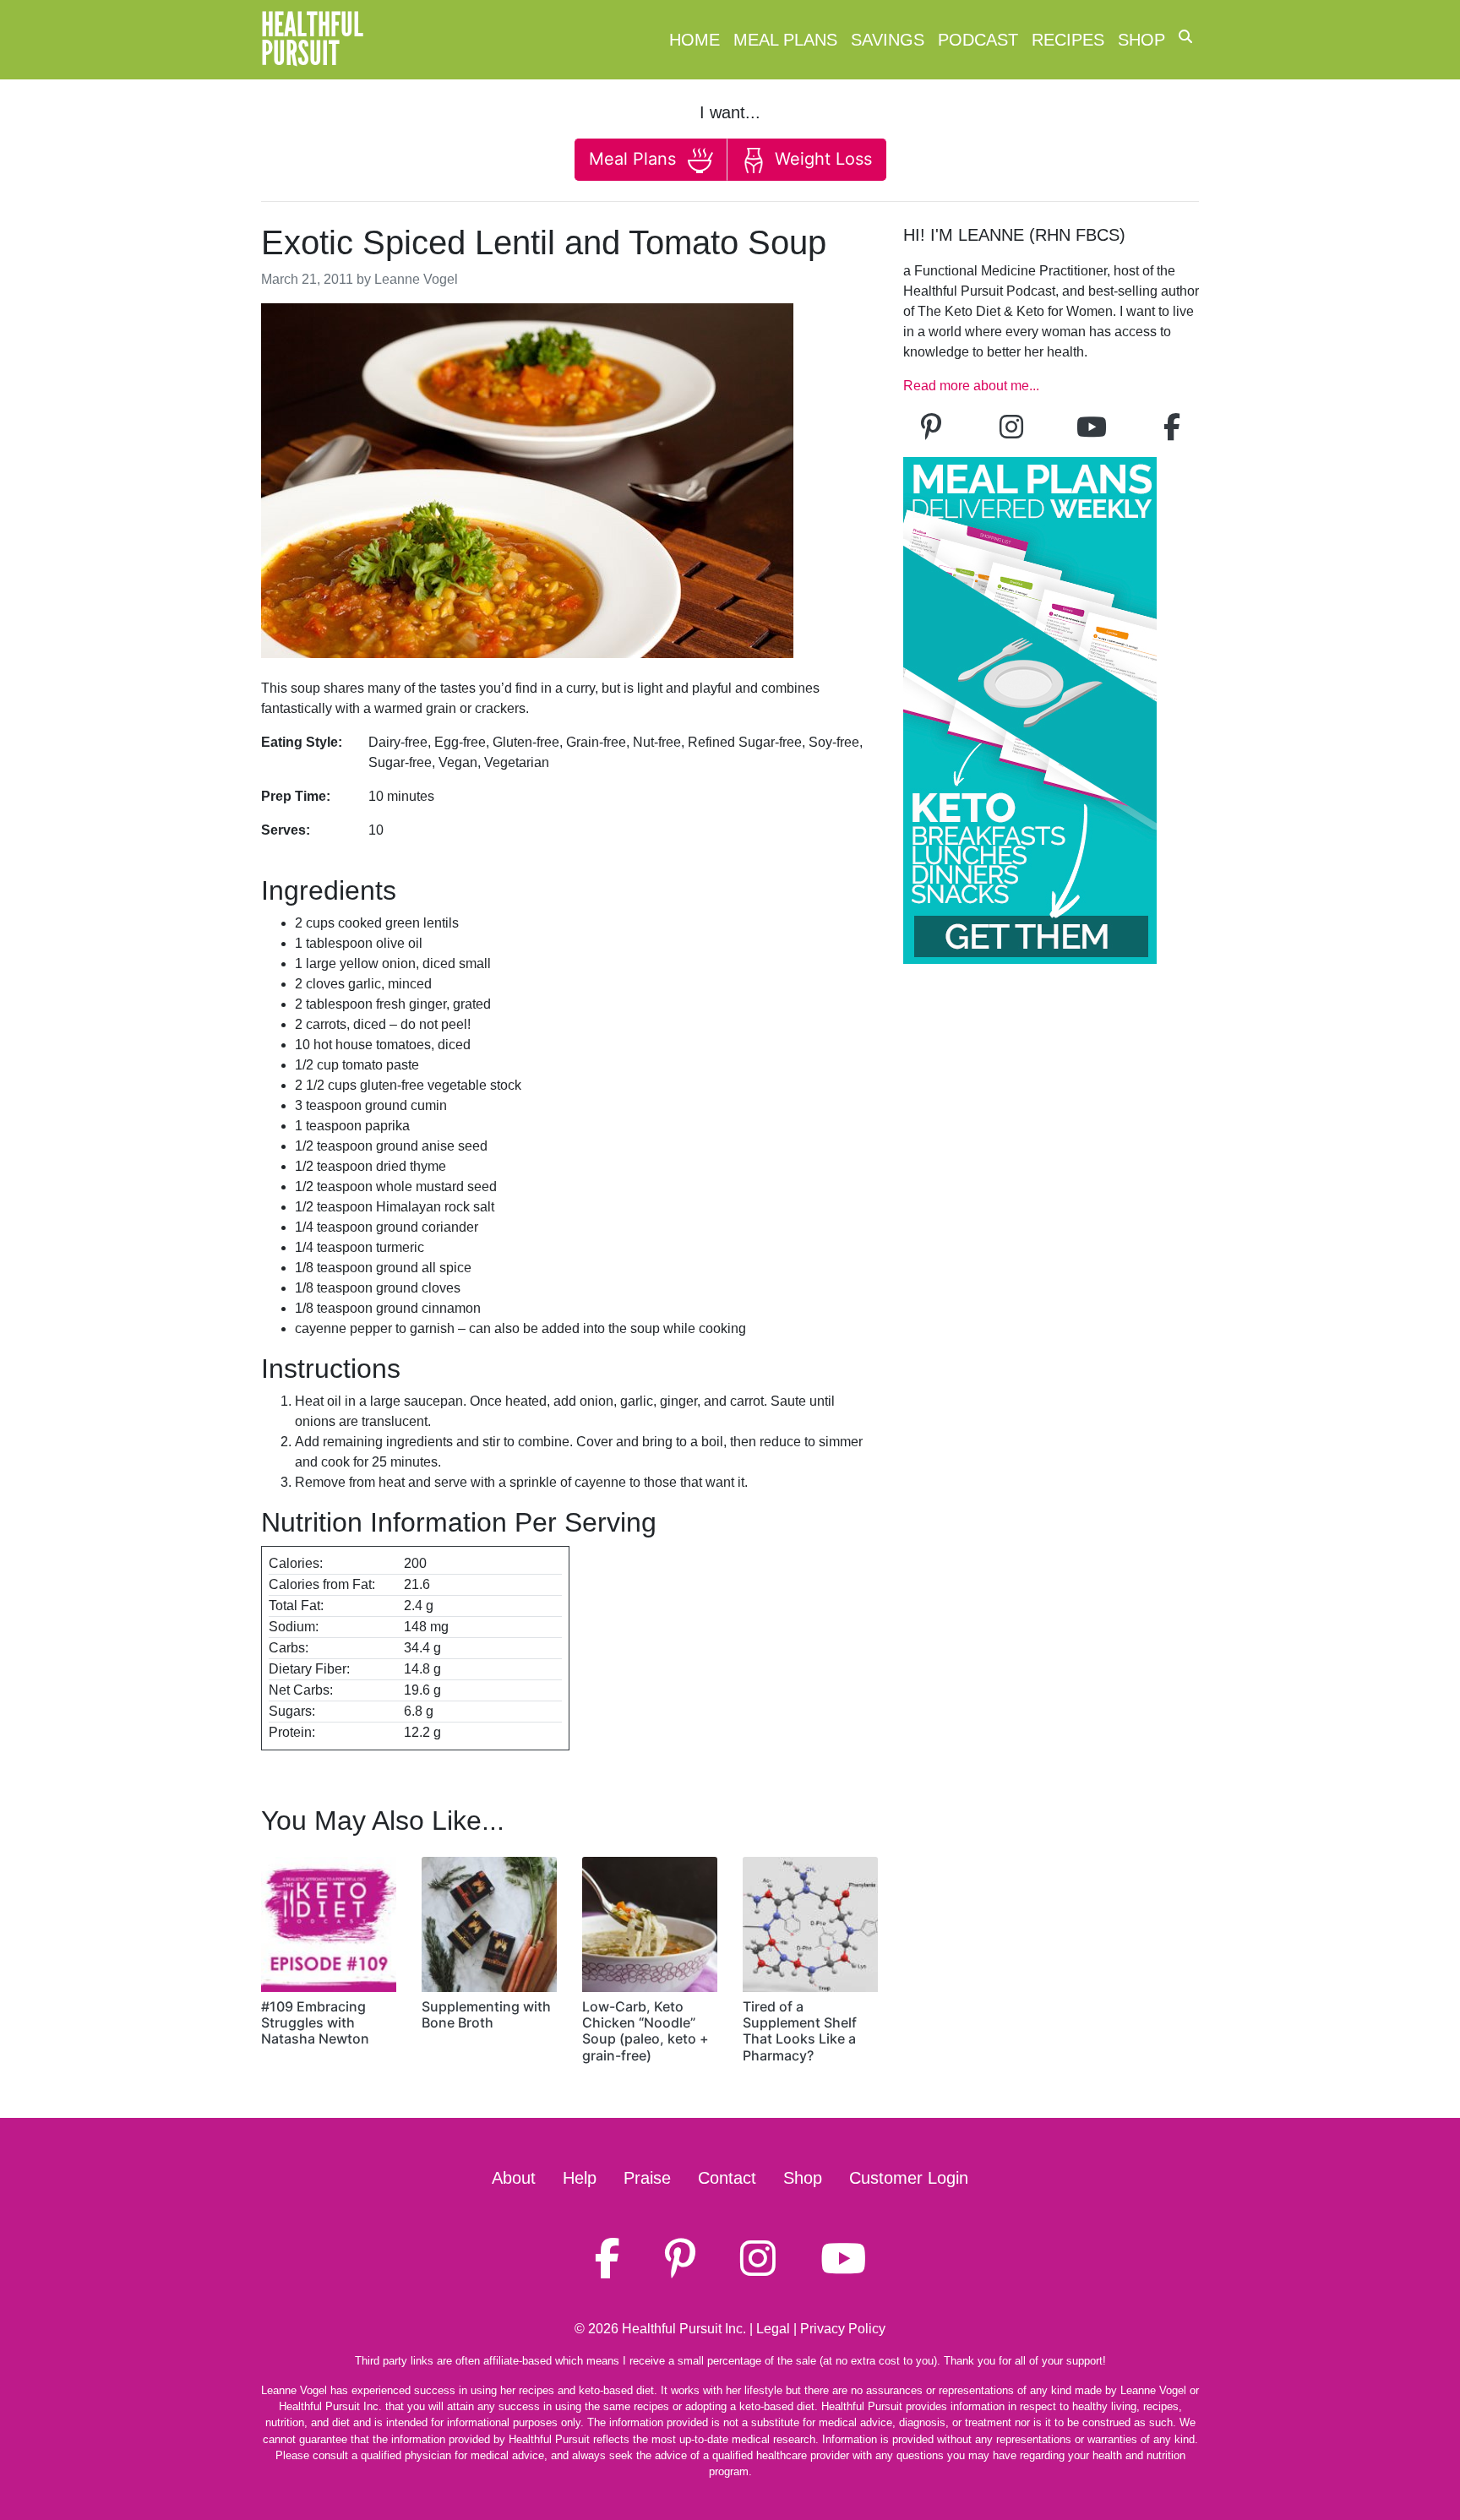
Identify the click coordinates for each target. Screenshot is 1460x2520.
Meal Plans (785, 40)
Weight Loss (821, 159)
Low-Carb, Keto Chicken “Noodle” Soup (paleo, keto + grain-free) (646, 2031)
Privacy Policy (843, 2329)
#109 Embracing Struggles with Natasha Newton (315, 2022)
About (514, 2178)
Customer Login (909, 2178)
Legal (773, 2329)
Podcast (978, 40)
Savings (888, 40)
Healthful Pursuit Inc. (684, 2329)
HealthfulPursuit (312, 40)
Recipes (1068, 40)
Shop (1141, 40)
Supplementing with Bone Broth (486, 2014)
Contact (727, 2178)
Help (580, 2178)
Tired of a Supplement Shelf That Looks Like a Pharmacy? (800, 2031)
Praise (647, 2178)
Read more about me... (971, 386)
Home (695, 40)
